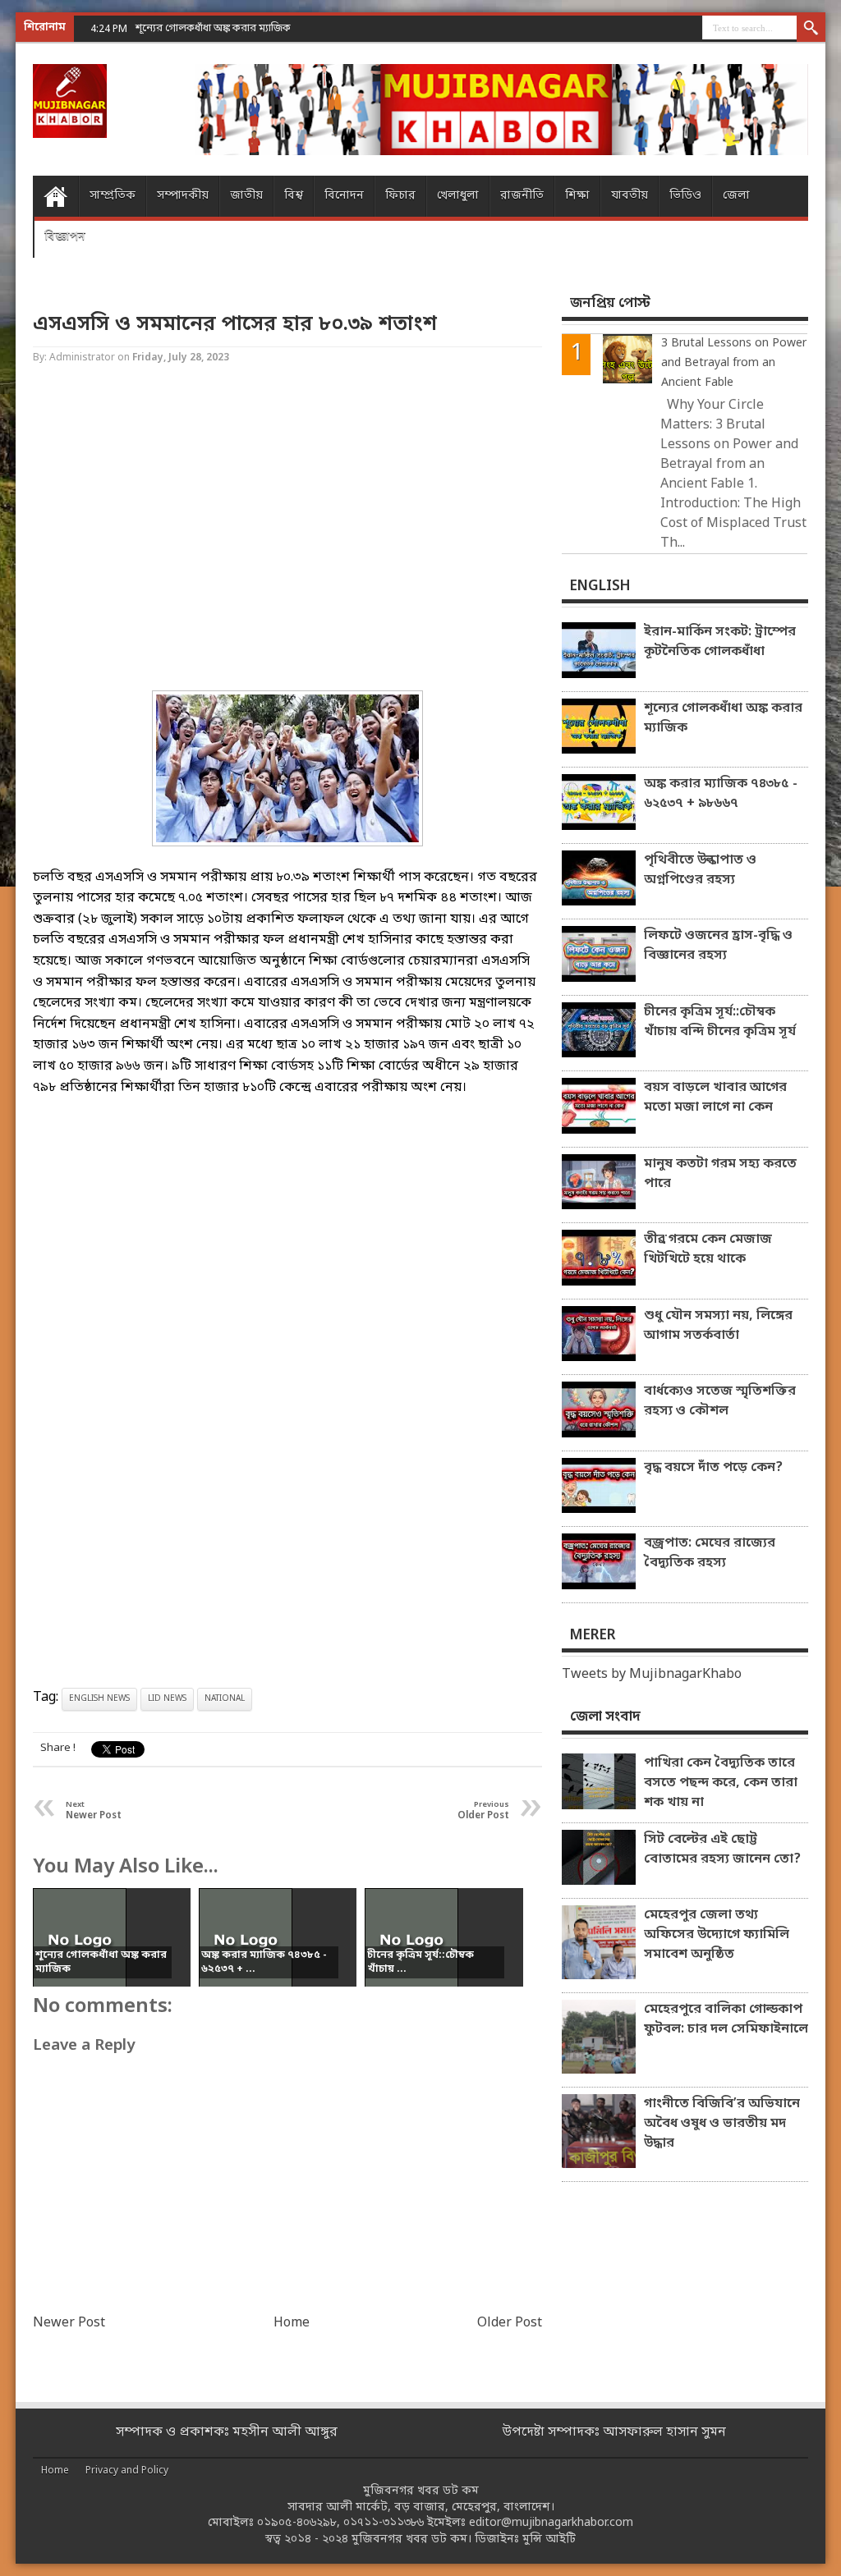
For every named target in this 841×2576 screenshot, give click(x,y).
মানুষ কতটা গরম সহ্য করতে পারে (720, 1174)
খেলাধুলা (458, 196)
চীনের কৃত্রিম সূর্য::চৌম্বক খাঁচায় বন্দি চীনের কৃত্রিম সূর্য (720, 1022)
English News (99, 1699)
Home (55, 196)
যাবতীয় (630, 196)
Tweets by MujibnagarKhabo (652, 1675)
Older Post (510, 2323)
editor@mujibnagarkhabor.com (551, 2523)
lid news (167, 1699)
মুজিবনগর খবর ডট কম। (411, 2539)
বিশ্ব (294, 196)
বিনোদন (344, 196)
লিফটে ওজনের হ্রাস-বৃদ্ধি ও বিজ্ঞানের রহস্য (718, 946)
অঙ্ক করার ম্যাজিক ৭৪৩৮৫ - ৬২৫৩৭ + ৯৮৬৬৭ (721, 794)
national (225, 1699)
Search (811, 29)
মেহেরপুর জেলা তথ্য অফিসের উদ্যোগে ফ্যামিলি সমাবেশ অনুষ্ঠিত (717, 1935)
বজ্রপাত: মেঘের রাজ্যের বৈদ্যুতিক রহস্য (710, 1553)
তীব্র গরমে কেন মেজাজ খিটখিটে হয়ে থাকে (708, 1249)
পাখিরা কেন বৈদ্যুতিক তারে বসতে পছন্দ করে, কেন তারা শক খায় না (721, 1783)
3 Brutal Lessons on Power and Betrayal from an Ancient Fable (734, 363)
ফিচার (400, 196)
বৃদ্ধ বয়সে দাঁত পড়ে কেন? (713, 1468)
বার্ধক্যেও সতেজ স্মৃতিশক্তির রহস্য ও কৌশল (720, 1401)
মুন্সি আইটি (549, 2539)
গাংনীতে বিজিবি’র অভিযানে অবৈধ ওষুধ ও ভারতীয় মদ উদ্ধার (722, 2124)
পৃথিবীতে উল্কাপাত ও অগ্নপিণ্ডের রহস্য (700, 870)
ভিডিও (685, 196)
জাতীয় (246, 196)
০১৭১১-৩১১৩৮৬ (384, 2523)
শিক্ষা (577, 196)
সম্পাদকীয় (183, 196)
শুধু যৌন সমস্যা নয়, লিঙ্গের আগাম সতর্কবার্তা (718, 1326)
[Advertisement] (287, 529)
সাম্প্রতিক (113, 196)
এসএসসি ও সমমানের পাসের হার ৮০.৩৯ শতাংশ (235, 325)
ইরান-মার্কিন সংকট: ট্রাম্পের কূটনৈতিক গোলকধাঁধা (720, 642)
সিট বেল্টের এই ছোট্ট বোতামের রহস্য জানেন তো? (722, 1849)
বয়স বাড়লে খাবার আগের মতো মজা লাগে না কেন (715, 1098)
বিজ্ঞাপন (65, 237)
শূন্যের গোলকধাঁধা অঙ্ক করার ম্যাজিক (723, 718)
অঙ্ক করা (154, 28)
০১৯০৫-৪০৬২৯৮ (297, 2523)
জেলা (736, 196)
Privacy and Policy (127, 2471)
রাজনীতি (522, 196)
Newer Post (69, 2323)
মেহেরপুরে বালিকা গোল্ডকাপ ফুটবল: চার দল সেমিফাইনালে (726, 2019)
